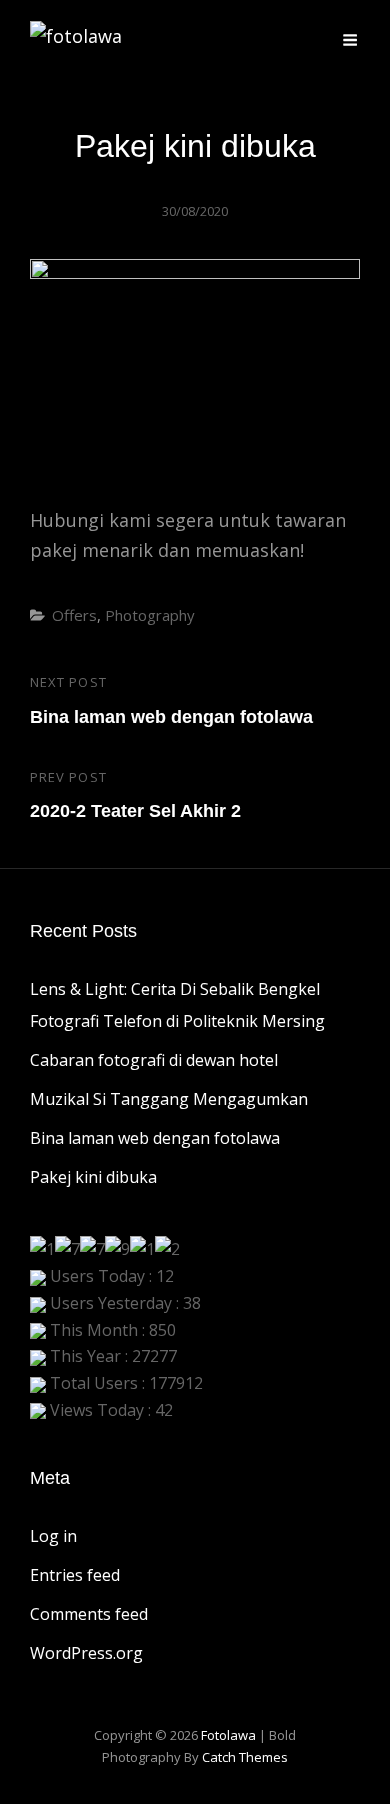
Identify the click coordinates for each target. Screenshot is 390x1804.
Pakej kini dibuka (93, 1177)
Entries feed (75, 1575)
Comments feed (89, 1614)
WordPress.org (86, 1653)
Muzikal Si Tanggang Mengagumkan (169, 1099)
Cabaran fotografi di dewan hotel (154, 1060)
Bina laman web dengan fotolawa (155, 1138)
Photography (150, 615)
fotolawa (228, 1735)
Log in (53, 1536)
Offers (74, 615)
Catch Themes (245, 1757)
